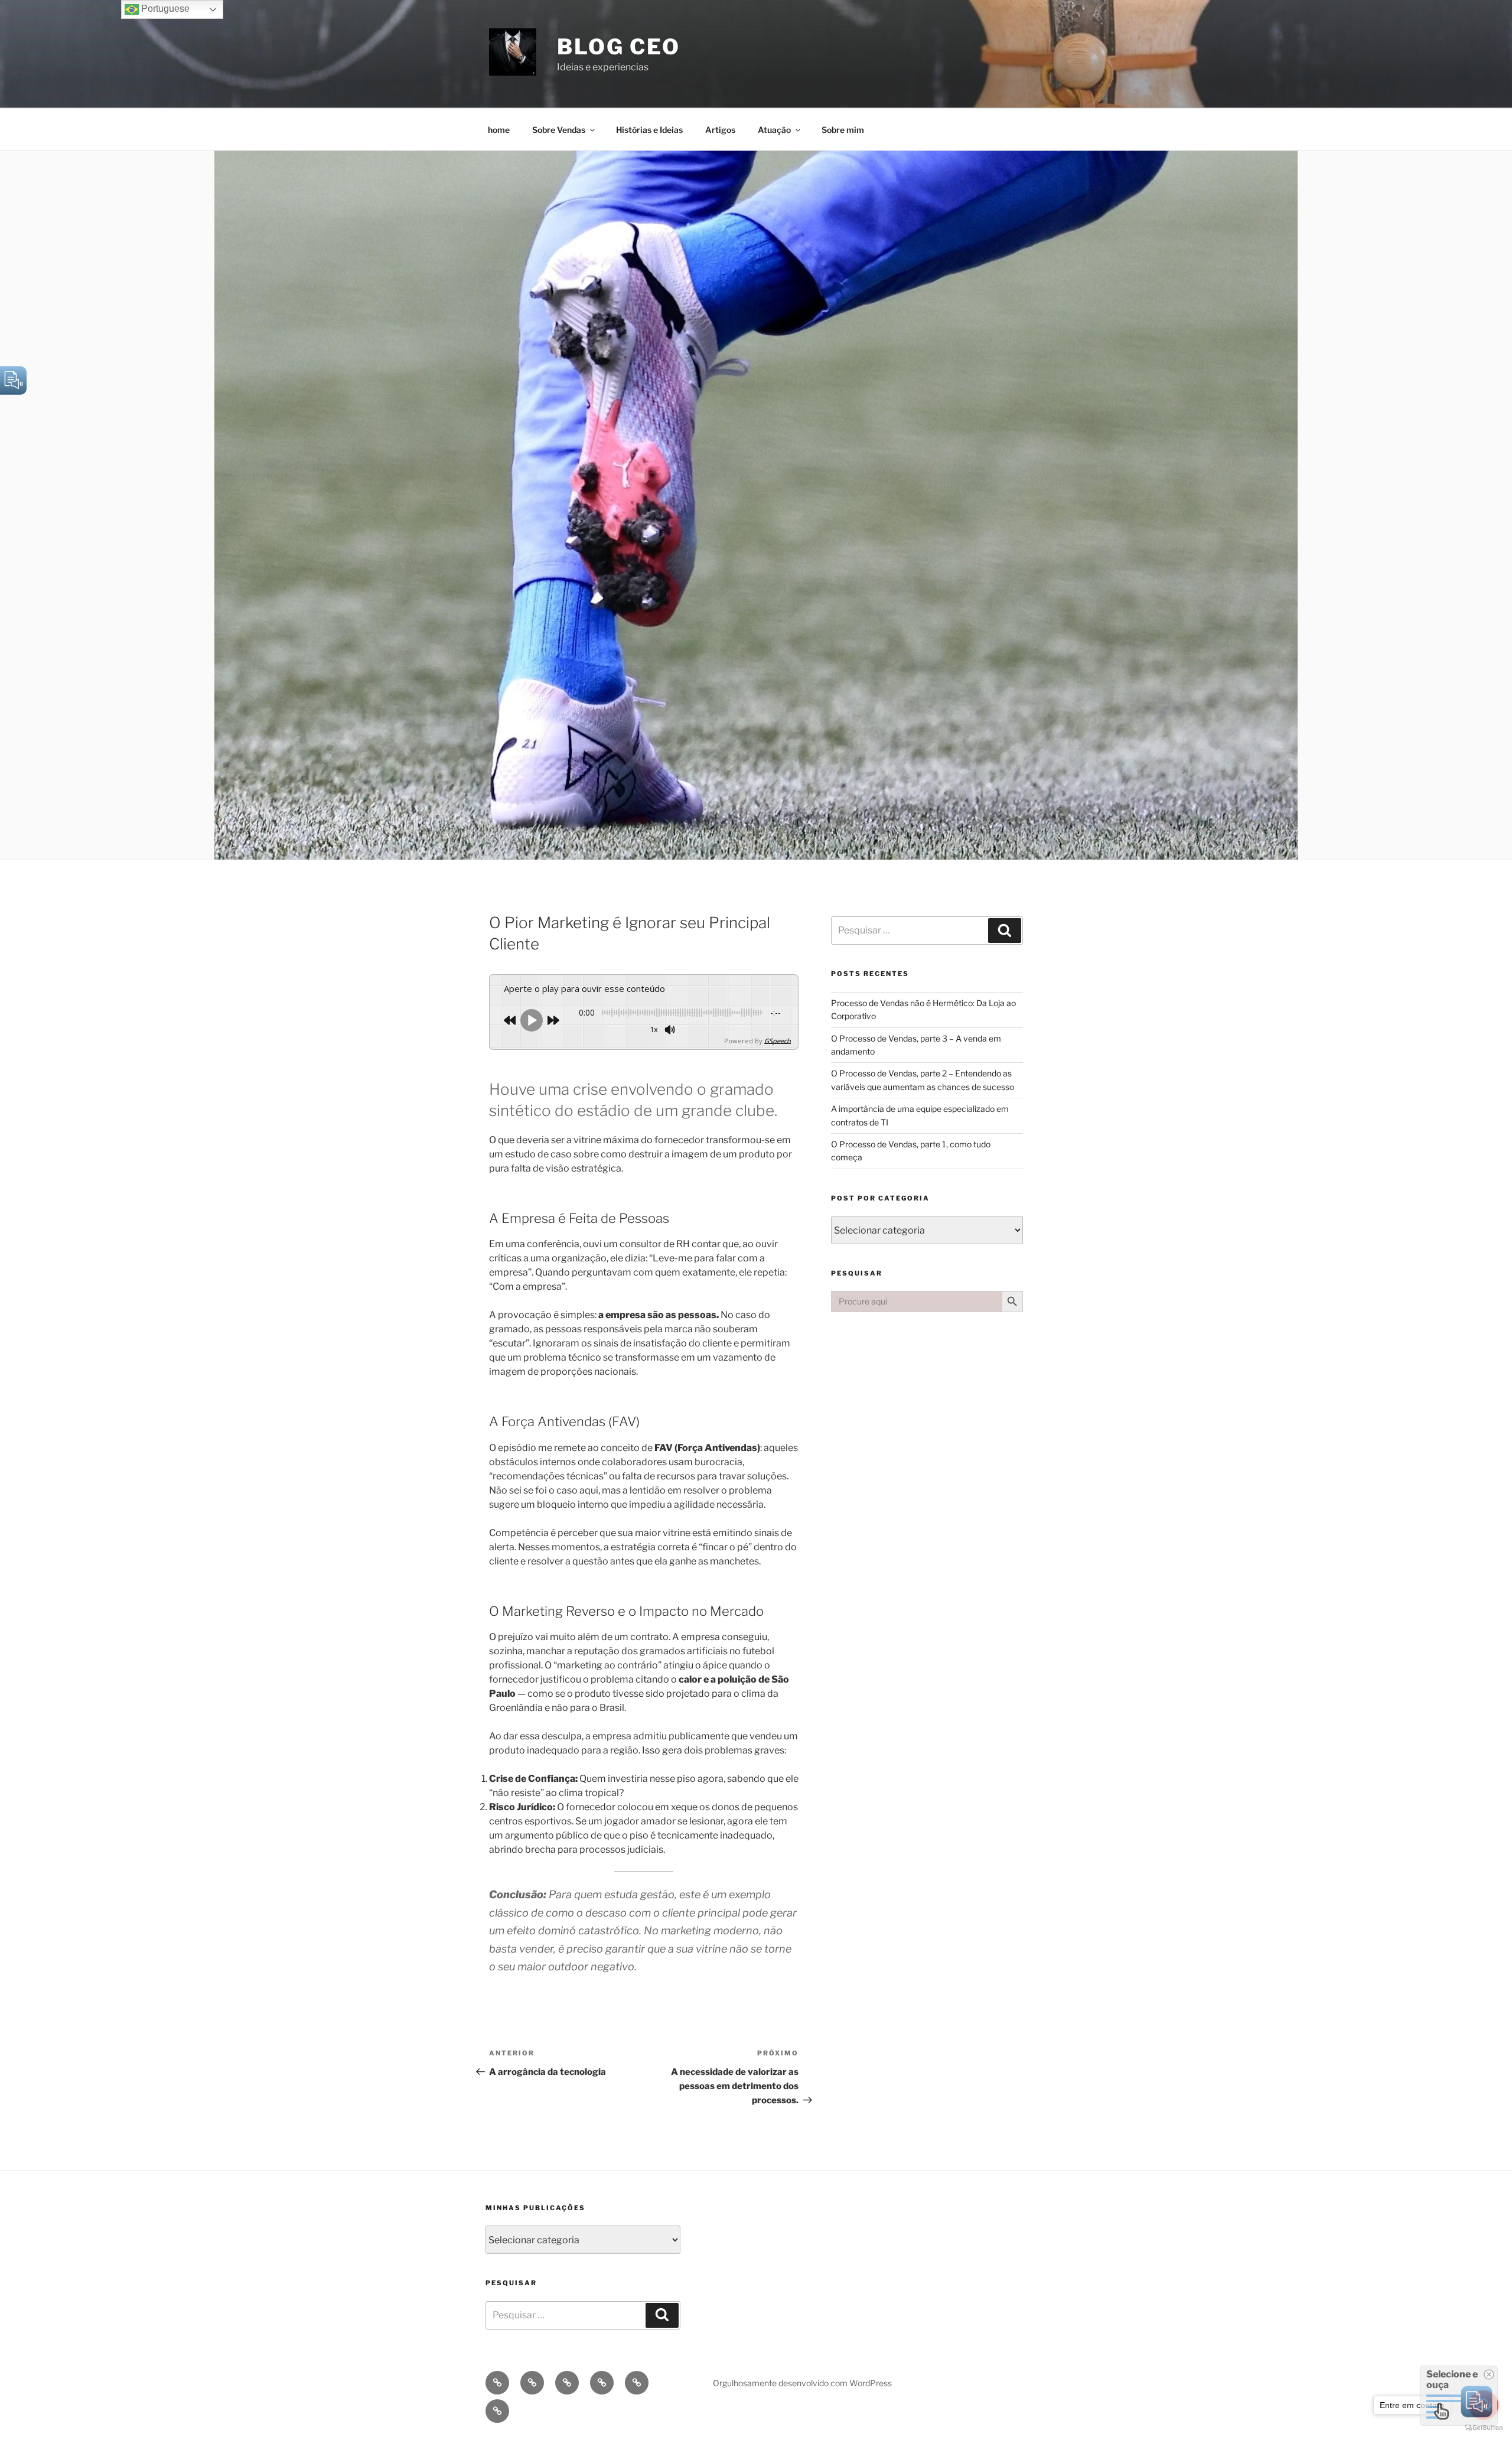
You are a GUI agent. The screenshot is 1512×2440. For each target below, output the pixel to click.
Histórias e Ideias (649, 130)
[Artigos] (602, 2383)
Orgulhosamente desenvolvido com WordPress (802, 2383)
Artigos (720, 130)
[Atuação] (637, 2383)
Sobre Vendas (559, 130)
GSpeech (778, 1041)
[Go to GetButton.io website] (1484, 2428)
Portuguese (164, 9)
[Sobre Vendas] (532, 2383)
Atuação (774, 130)
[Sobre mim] (497, 2411)
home (499, 130)
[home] (497, 2383)
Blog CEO (619, 47)
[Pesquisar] (1005, 931)
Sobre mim (843, 130)
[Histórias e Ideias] (567, 2383)
